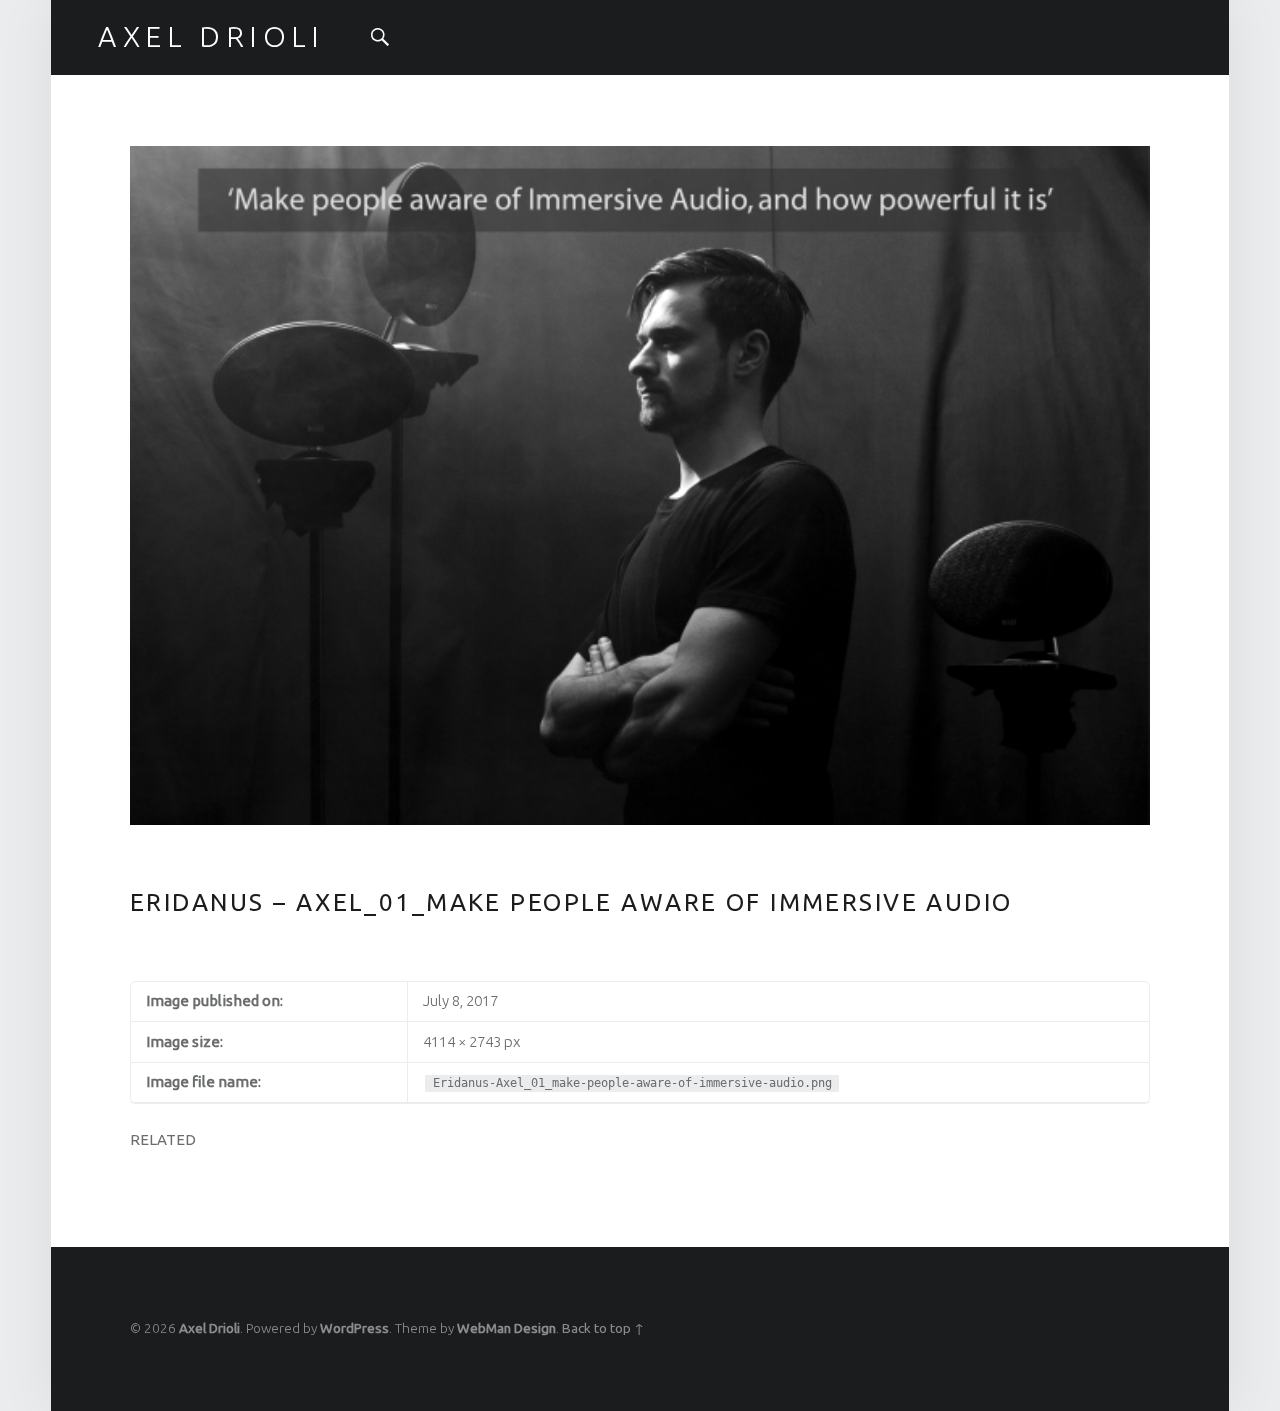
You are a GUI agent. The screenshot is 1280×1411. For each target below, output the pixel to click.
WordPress (354, 1328)
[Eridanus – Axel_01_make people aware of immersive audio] (640, 157)
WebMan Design (506, 1328)
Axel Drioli (209, 1328)
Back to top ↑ (603, 1328)
